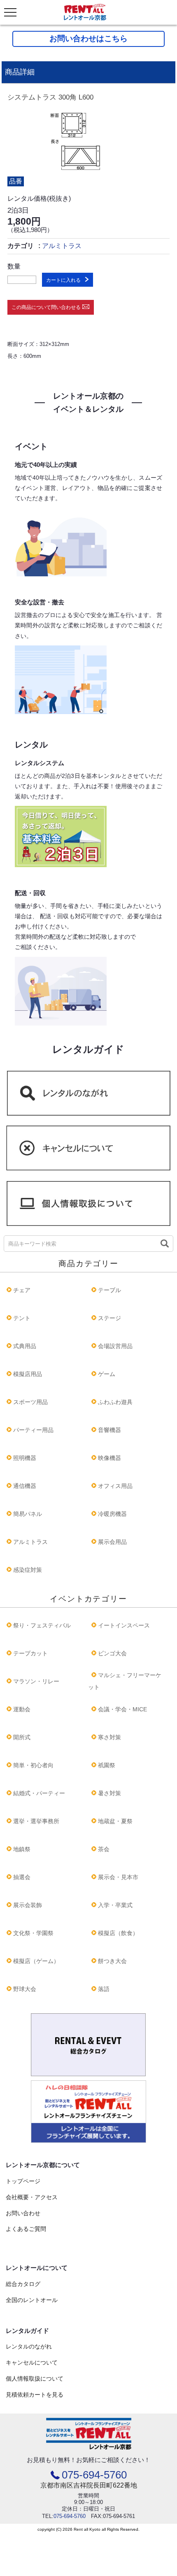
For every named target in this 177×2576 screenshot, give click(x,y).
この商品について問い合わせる (46, 307)
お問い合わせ (23, 2213)
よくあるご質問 (26, 2229)
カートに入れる (63, 280)
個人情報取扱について (35, 2379)
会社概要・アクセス (32, 2197)
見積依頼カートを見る (35, 2395)
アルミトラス (62, 246)
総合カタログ (23, 2284)
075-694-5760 (94, 2475)
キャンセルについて (32, 2362)
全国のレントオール (32, 2300)
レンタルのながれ (29, 2346)
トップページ (23, 2181)
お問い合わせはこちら (88, 38)
